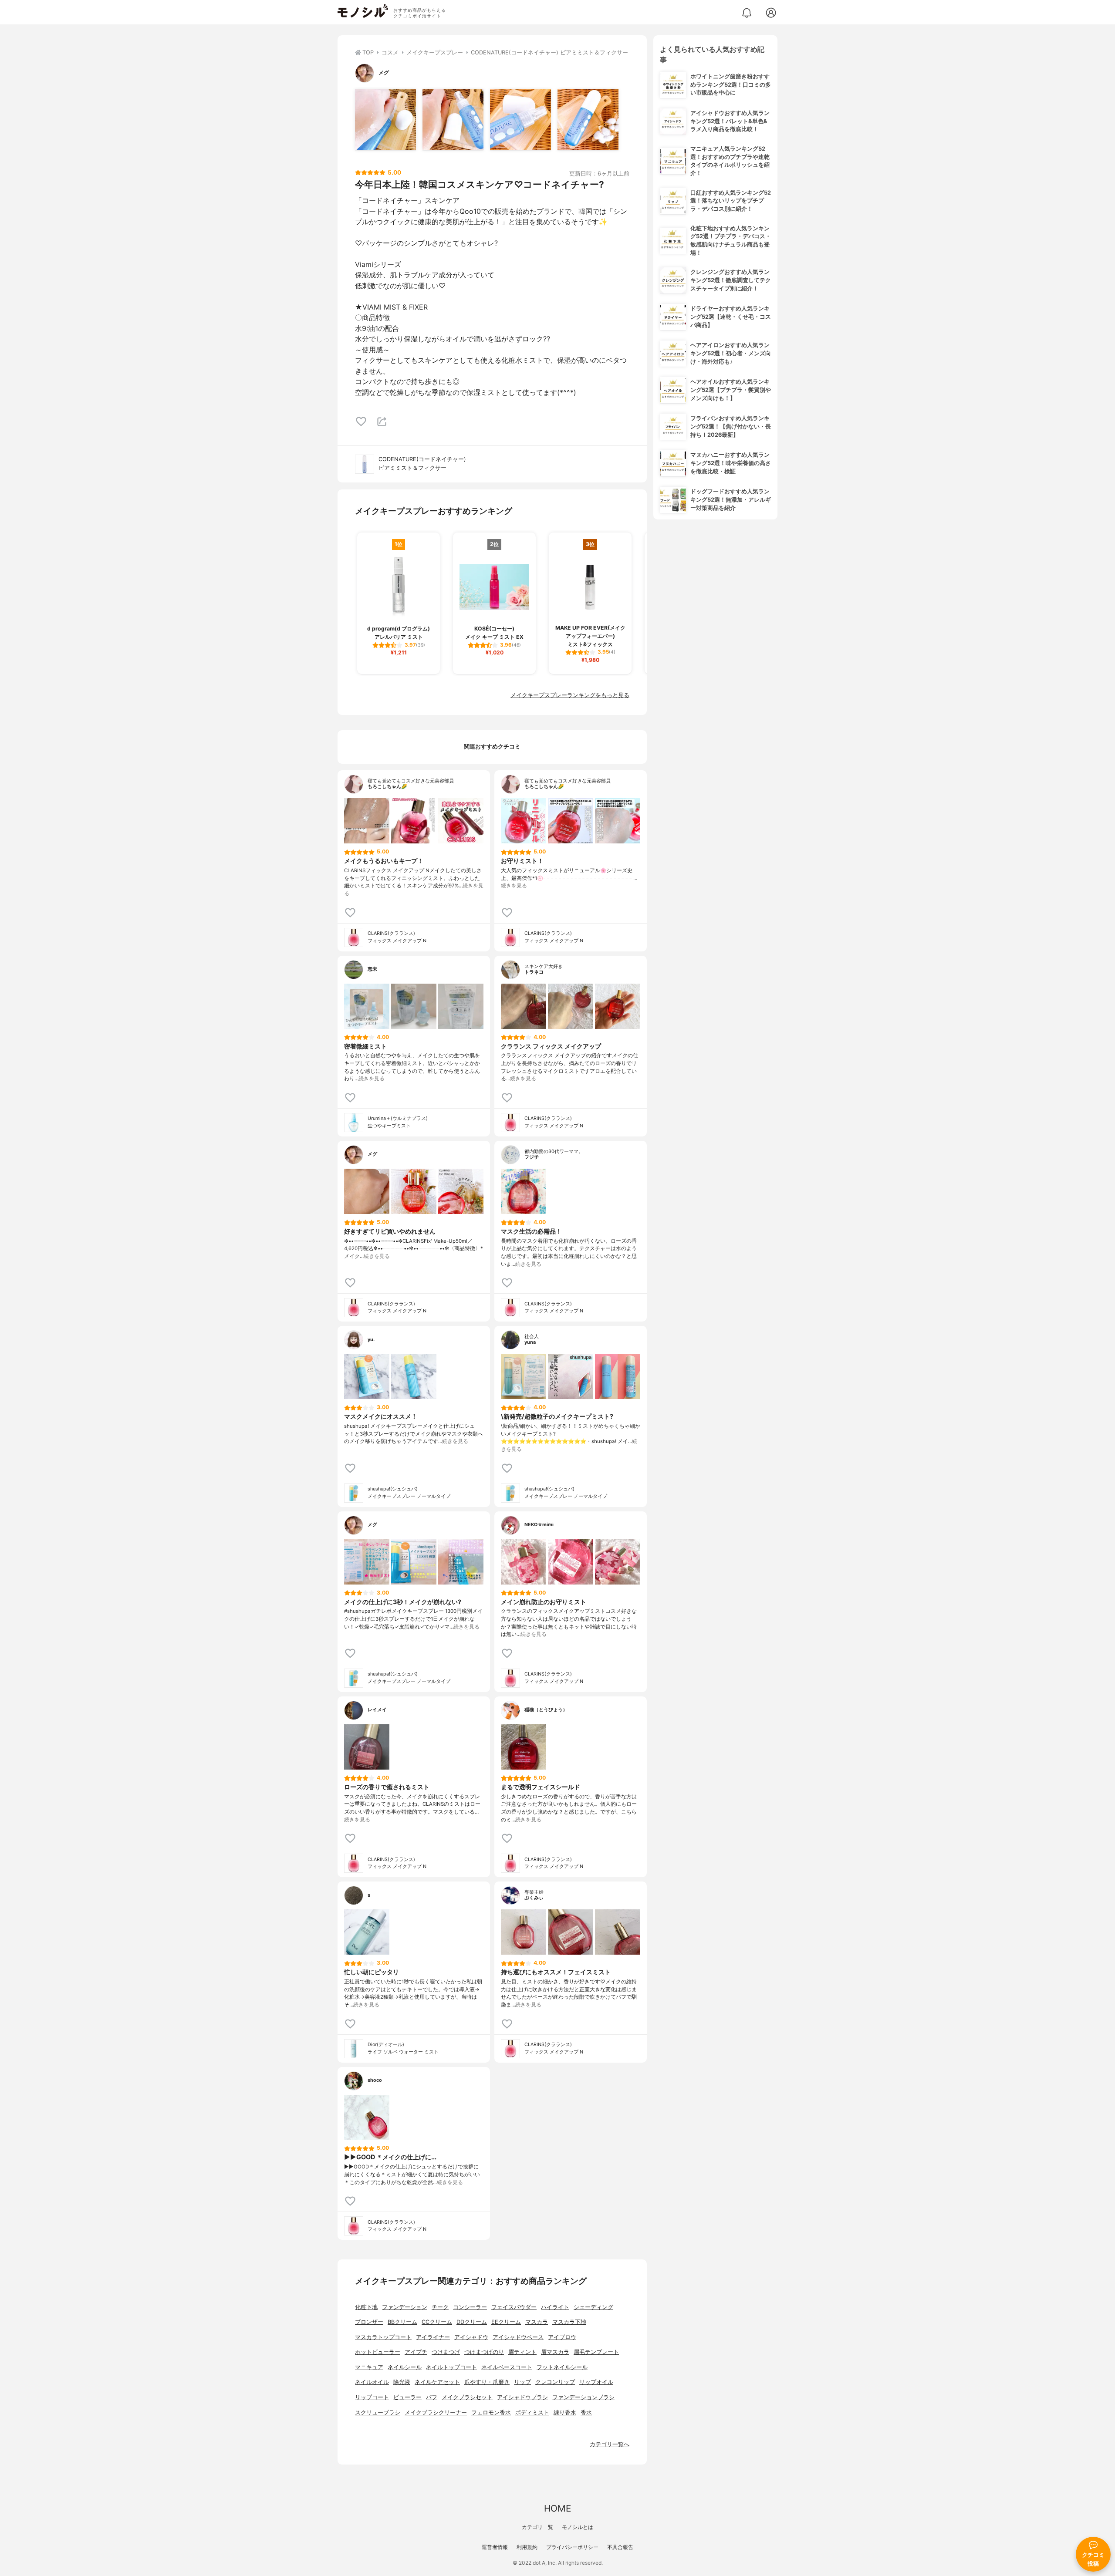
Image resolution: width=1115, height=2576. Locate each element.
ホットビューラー (378, 2352)
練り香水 (565, 2412)
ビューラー (407, 2397)
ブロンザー (369, 2322)
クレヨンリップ (555, 2382)
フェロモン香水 (491, 2412)
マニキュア (369, 2367)
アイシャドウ (471, 2337)
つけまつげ (446, 2352)
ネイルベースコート (507, 2367)
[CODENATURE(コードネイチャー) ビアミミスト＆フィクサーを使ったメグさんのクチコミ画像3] (520, 120)
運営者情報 (495, 2547)
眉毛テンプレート (596, 2352)
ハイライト (555, 2307)
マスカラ (537, 2322)
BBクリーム (402, 2322)
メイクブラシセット (467, 2397)
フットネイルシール (562, 2367)
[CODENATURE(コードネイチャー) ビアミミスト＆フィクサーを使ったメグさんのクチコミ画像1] (385, 120)
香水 (586, 2412)
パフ (432, 2397)
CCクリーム (437, 2322)
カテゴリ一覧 (537, 2527)
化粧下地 (366, 2307)
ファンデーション (405, 2307)
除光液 (402, 2382)
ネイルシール (405, 2367)
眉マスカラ (555, 2352)
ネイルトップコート (451, 2367)
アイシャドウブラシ (522, 2397)
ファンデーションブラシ (583, 2397)
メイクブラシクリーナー (436, 2412)
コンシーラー (470, 2307)
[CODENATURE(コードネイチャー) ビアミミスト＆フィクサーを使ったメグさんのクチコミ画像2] (453, 120)
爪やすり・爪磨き (487, 2382)
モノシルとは (578, 2527)
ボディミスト (532, 2412)
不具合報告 (620, 2547)
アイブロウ (562, 2337)
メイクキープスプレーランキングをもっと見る (570, 695)
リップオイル (596, 2382)
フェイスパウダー (514, 2307)
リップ (522, 2382)
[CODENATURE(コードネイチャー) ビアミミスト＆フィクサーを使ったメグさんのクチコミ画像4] (588, 120)
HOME (557, 2508)
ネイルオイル (372, 2382)
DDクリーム (472, 2322)
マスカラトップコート (383, 2337)
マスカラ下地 (569, 2322)
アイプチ (416, 2352)
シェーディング (593, 2307)
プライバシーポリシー (572, 2547)
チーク (440, 2307)
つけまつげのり (484, 2352)
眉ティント (522, 2352)
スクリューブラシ (378, 2412)
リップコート (372, 2397)
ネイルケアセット (437, 2382)
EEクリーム (506, 2322)
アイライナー (433, 2337)
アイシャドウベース (518, 2337)
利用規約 (527, 2547)
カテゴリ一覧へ (610, 2444)
